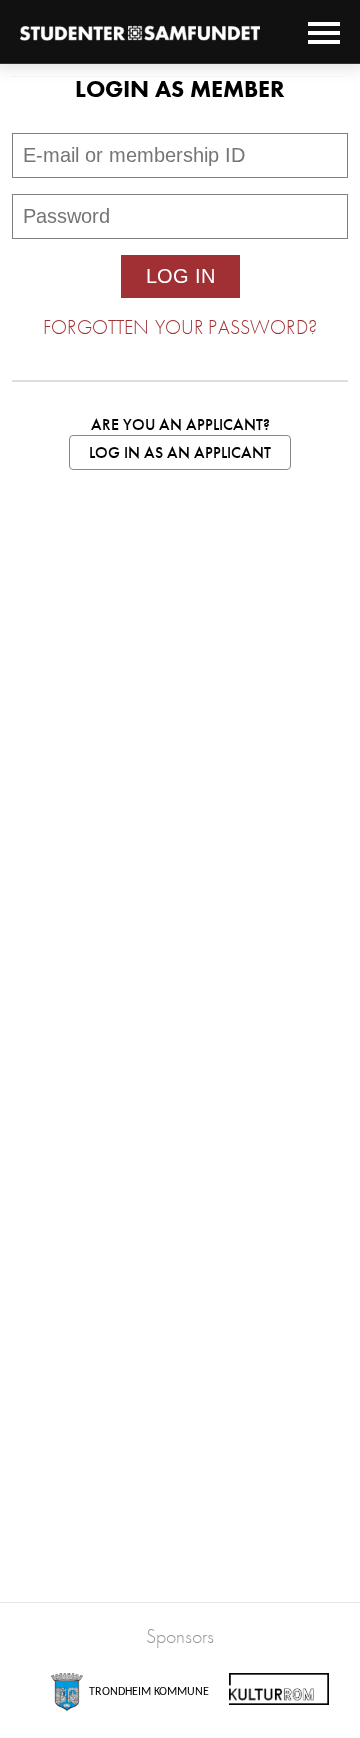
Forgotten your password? (180, 327)
